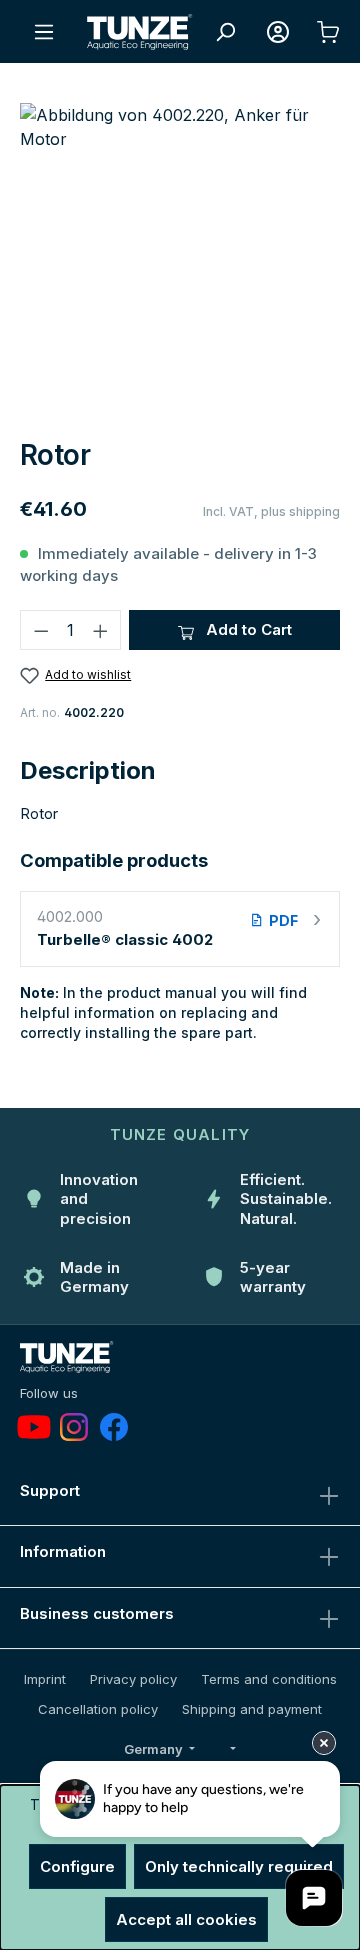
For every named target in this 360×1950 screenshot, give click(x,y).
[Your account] (278, 32)
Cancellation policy (98, 1709)
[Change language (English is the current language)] (231, 1750)
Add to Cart (247, 629)
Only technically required (239, 1866)
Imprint (45, 1679)
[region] (180, 262)
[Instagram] (74, 1427)
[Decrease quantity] (41, 630)
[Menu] (44, 32)
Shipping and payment (252, 1709)
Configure (77, 1866)
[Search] (225, 32)
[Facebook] (114, 1427)
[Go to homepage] (140, 32)
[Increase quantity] (101, 630)
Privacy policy (133, 1679)
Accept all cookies (186, 1919)
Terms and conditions (269, 1679)
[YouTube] (34, 1427)
